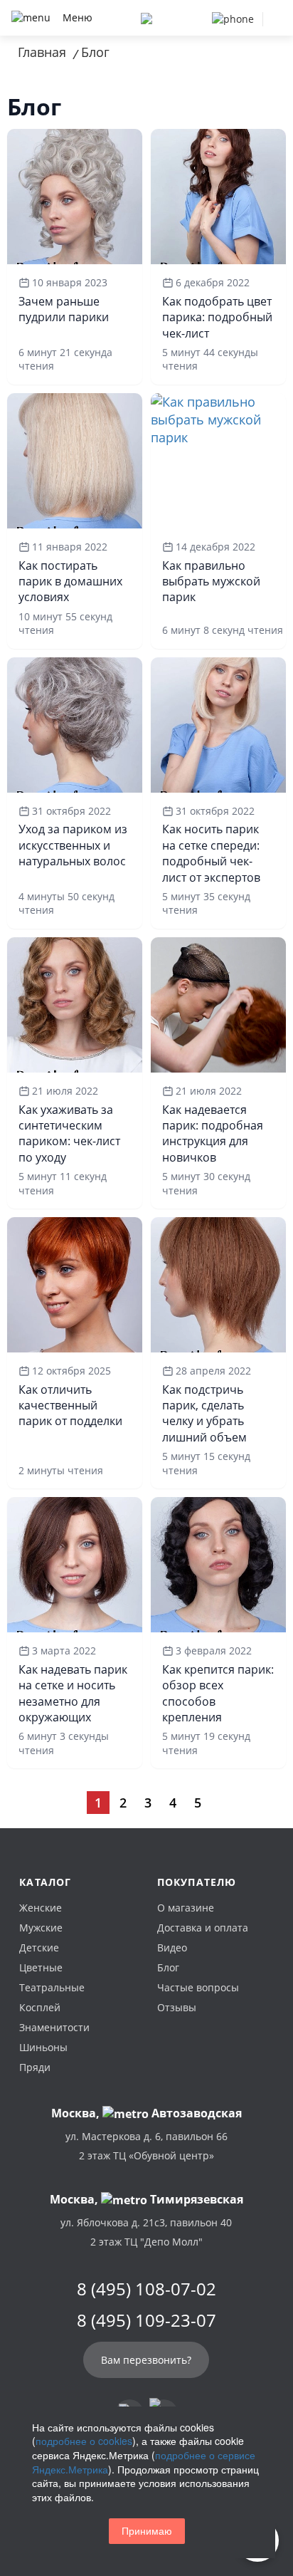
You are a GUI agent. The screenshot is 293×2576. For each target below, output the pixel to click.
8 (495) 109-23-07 (146, 2320)
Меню (78, 17)
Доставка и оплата (203, 1928)
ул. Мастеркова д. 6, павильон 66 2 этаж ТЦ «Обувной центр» (146, 2146)
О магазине (186, 1908)
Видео (172, 1947)
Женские (41, 1908)
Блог (168, 1967)
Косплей (40, 2007)
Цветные (41, 1967)
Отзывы (177, 2007)
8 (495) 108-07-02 (146, 2289)
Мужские (41, 1928)
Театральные (52, 1987)
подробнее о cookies (84, 2441)
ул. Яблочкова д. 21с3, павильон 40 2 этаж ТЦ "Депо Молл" (146, 2232)
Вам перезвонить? (146, 2360)
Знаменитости (54, 2027)
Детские (39, 1947)
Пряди (35, 2067)
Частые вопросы (198, 1987)
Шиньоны (43, 2047)
